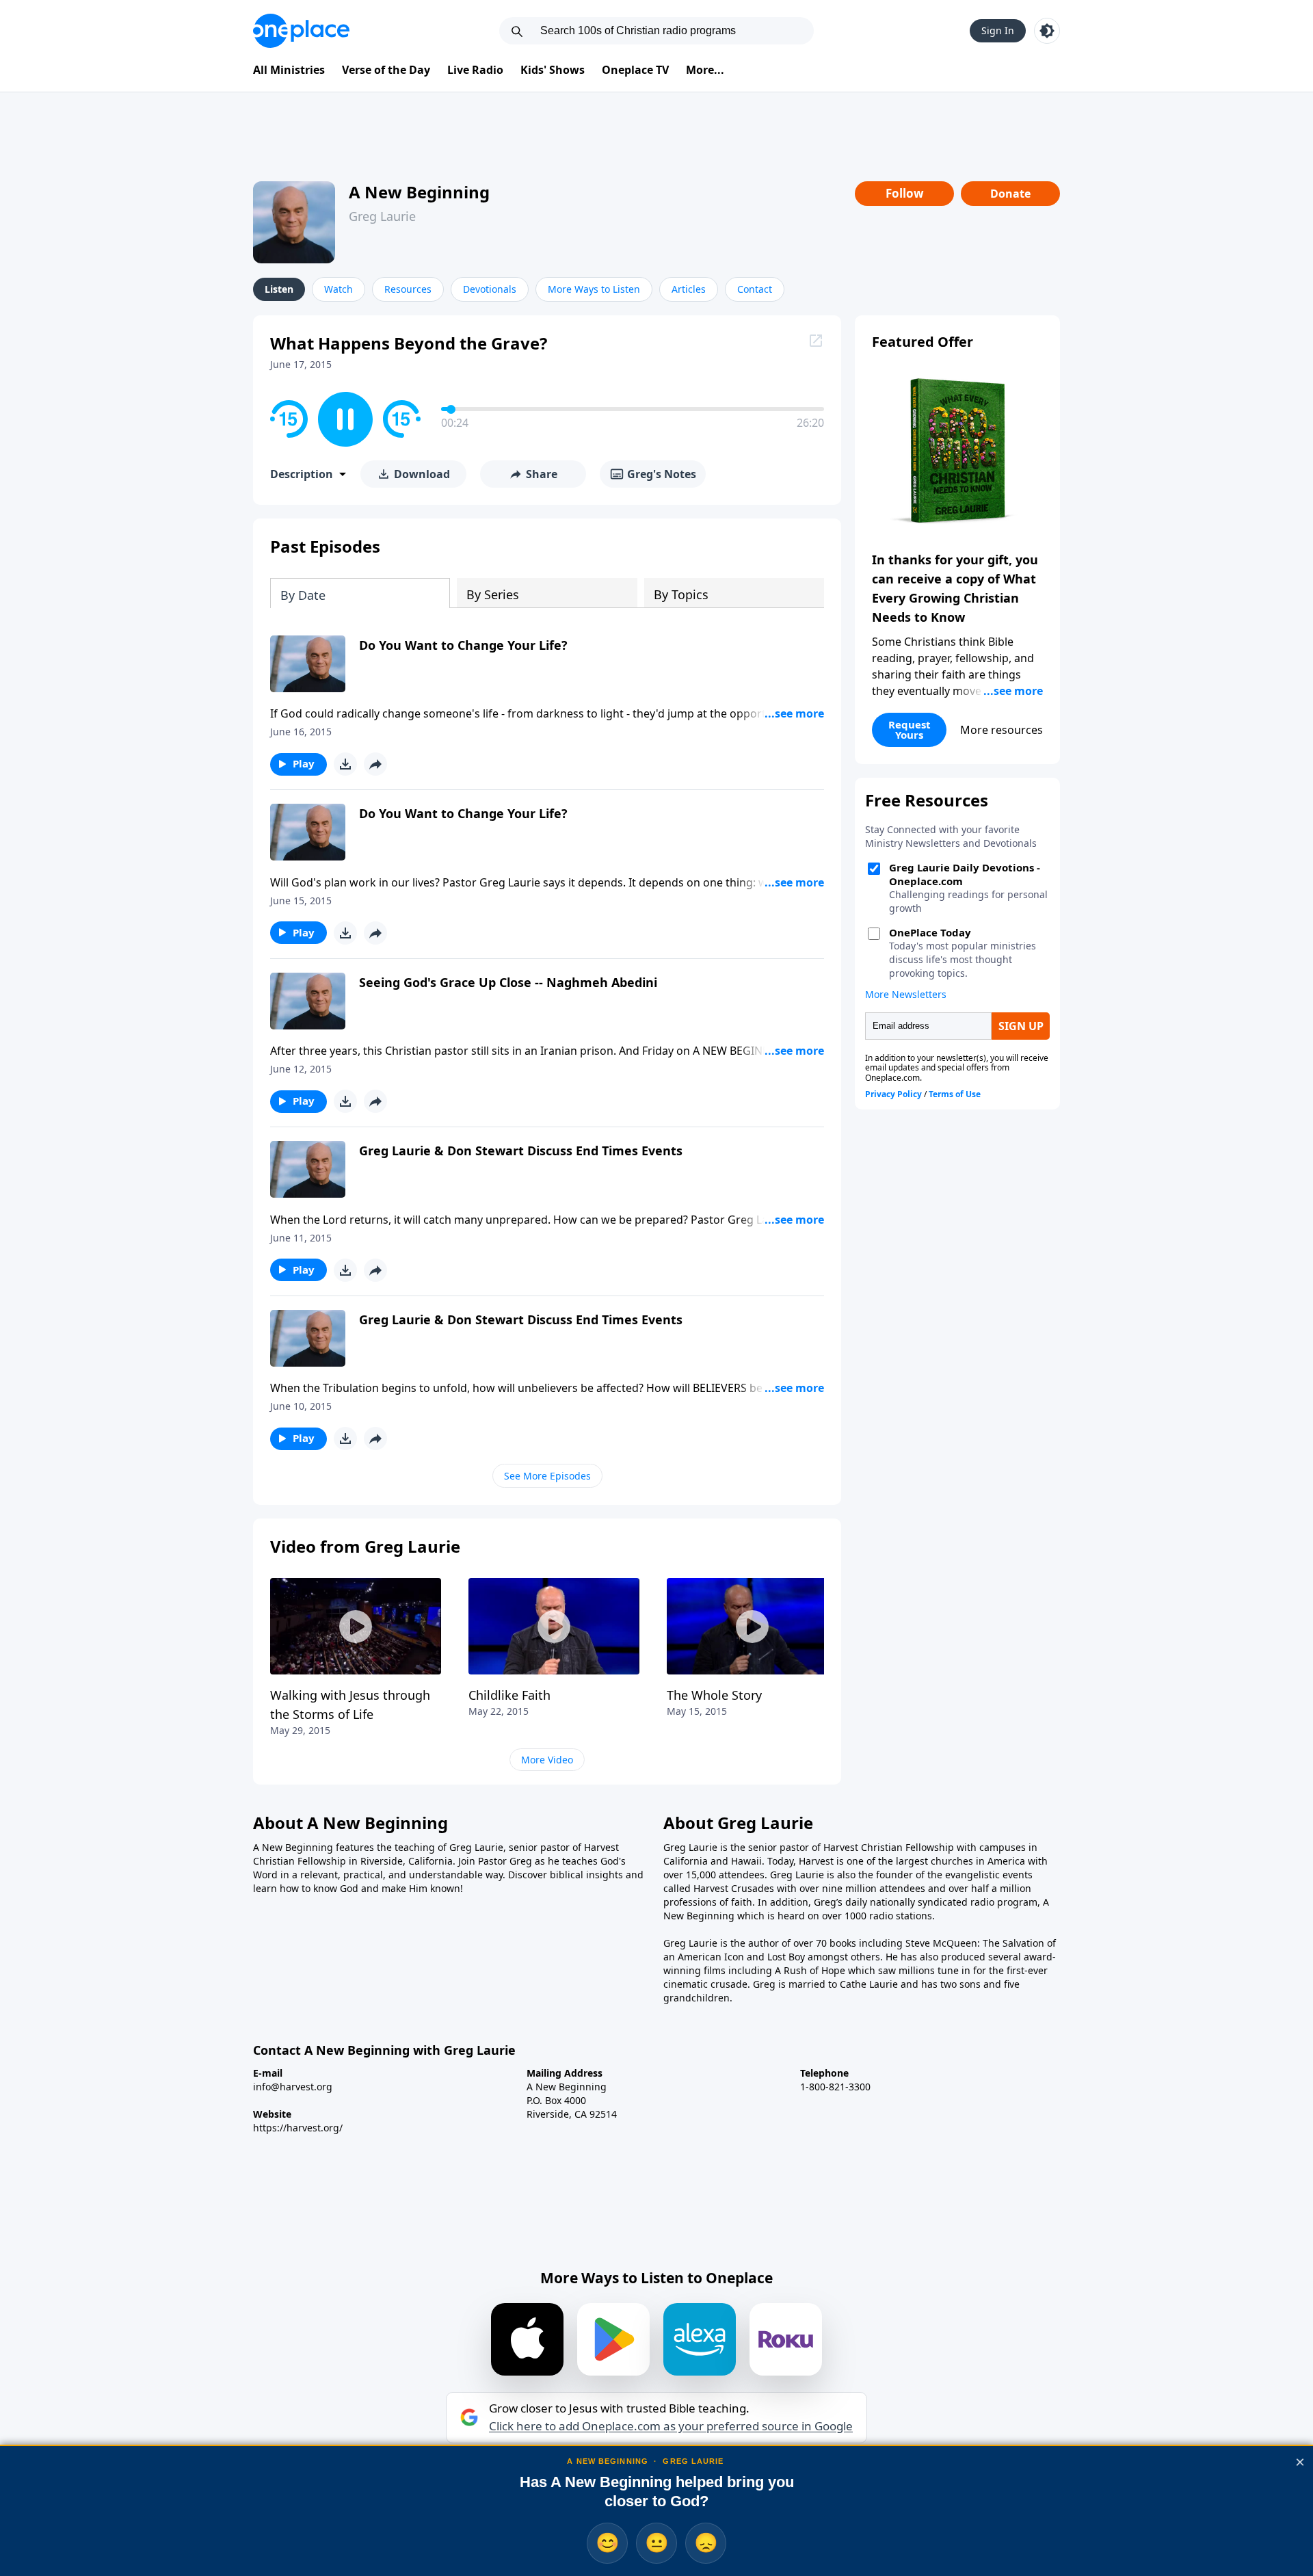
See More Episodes (547, 1476)
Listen (279, 289)
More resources (1002, 730)
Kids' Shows (553, 70)
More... (705, 70)
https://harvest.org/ (298, 2128)
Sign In (998, 30)
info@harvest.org (293, 2087)
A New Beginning (419, 192)
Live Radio (475, 70)
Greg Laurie (382, 216)
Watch (339, 289)
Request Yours (910, 730)
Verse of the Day (386, 70)
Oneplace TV (635, 70)
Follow (905, 193)
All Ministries (289, 70)
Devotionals (490, 289)
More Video (547, 1760)
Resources (408, 289)
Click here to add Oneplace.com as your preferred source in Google (671, 2426)
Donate (1010, 194)
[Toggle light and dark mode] (1047, 31)
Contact (755, 289)
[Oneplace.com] (301, 31)
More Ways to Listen (594, 289)
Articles (689, 289)
